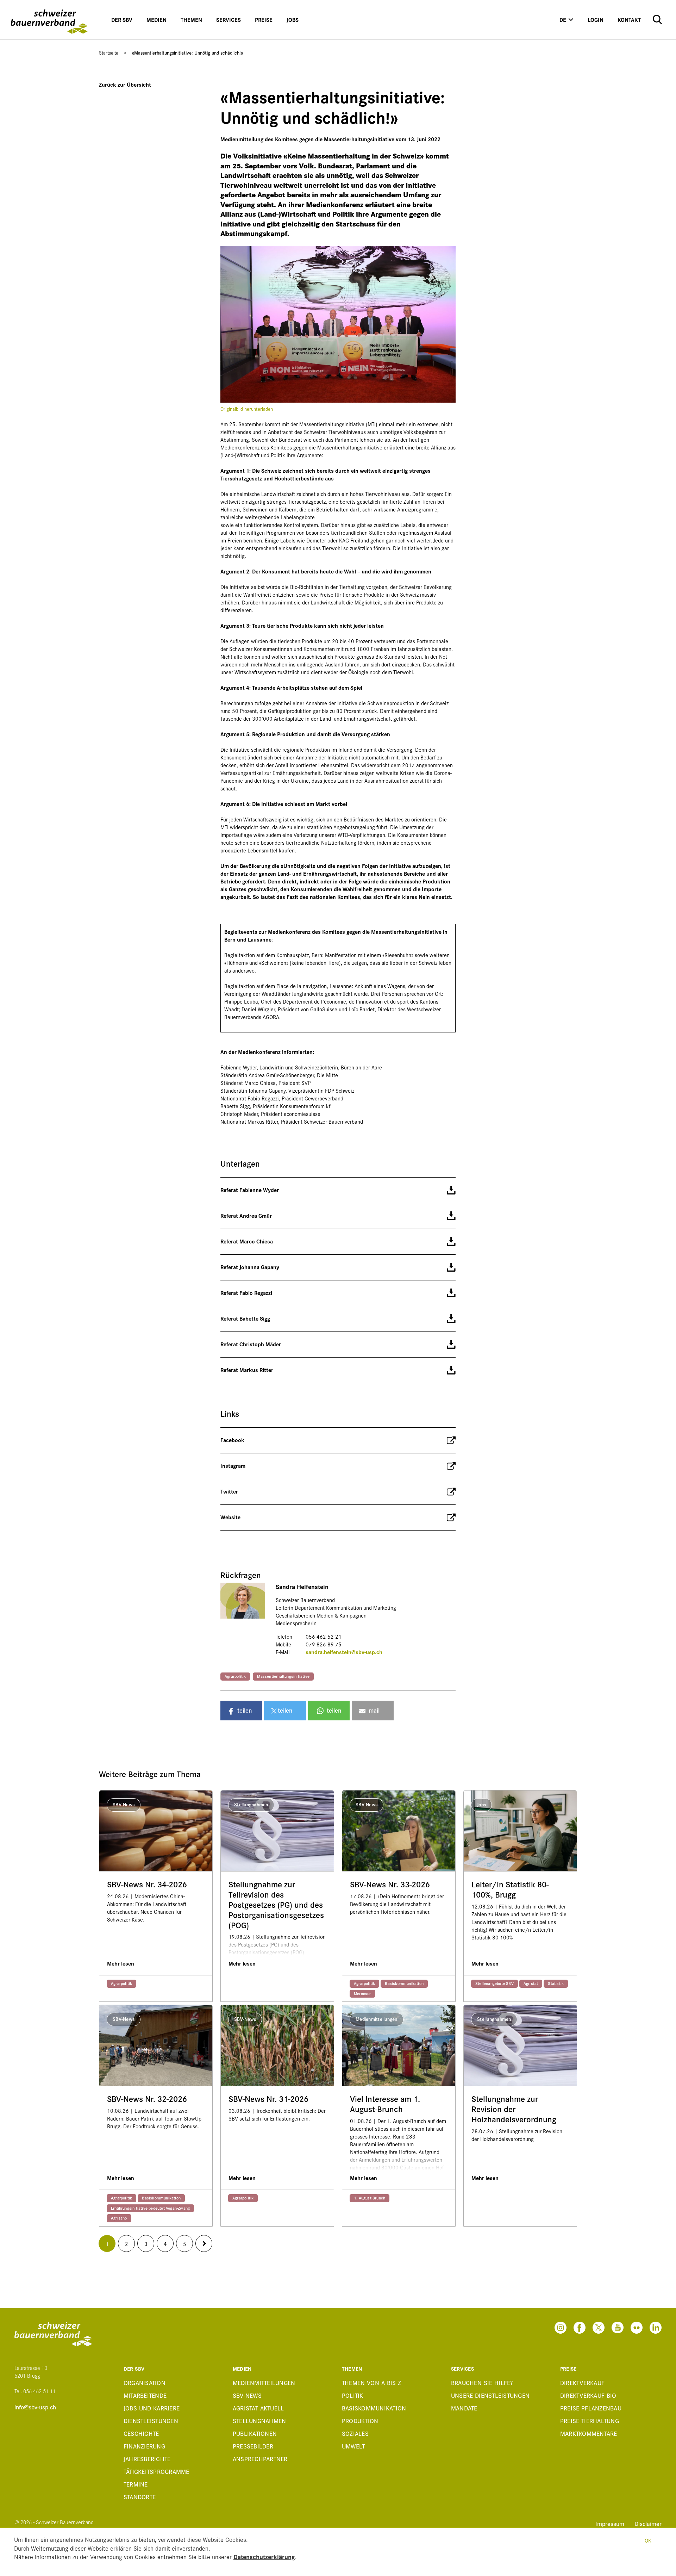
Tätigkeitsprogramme (157, 2471)
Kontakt (629, 20)
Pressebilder (253, 2446)
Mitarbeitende (145, 2395)
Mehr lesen (121, 1963)
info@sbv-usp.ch (35, 2407)
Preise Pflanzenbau (591, 2408)
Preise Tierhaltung (590, 2420)
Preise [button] (264, 20)
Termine (136, 2484)
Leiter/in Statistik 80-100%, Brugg (510, 1889)
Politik (353, 2395)
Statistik (556, 1983)
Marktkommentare (589, 2433)
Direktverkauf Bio (588, 2395)
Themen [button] (191, 20)
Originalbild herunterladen (247, 409)
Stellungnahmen (259, 2420)
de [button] (563, 20)
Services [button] (229, 20)
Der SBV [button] (122, 20)
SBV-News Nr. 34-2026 (147, 1884)
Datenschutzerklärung (264, 2556)
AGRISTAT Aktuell (258, 2408)
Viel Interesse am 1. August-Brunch (385, 2104)
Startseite (109, 52)
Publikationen (255, 2433)
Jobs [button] (293, 20)
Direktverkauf (582, 2382)
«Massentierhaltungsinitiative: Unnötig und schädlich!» (187, 52)
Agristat (531, 1983)
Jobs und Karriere (152, 2408)
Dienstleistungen (151, 2420)
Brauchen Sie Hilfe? (482, 2382)
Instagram (233, 1466)
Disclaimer (648, 2523)
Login (596, 20)
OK (648, 2540)
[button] (241, 1711)
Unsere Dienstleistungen (490, 2395)
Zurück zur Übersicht (125, 84)
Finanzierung (144, 2446)
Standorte (140, 2497)
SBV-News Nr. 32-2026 (147, 2099)
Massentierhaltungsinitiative (283, 1676)
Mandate (464, 2408)
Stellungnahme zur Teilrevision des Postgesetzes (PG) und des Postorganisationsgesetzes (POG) (276, 1905)
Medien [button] (157, 20)
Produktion (360, 2420)
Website (230, 1517)
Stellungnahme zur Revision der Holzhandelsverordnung (514, 2109)
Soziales (355, 2433)
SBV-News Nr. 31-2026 (268, 2099)
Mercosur (362, 1993)
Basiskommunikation (404, 1983)
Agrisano (119, 2218)
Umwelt (353, 2446)
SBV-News (247, 2395)
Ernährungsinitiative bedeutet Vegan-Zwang (150, 2208)
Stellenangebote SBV (495, 1983)
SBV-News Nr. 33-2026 (390, 1884)
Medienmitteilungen (264, 2382)
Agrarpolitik (235, 1676)
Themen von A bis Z (372, 2382)
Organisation (145, 2382)
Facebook (232, 1440)
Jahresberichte (147, 2459)
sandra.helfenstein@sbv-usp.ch (344, 1652)
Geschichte (141, 2433)
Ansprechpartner (260, 2459)
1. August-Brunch (370, 2198)
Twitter (229, 1491)
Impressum (611, 2523)
